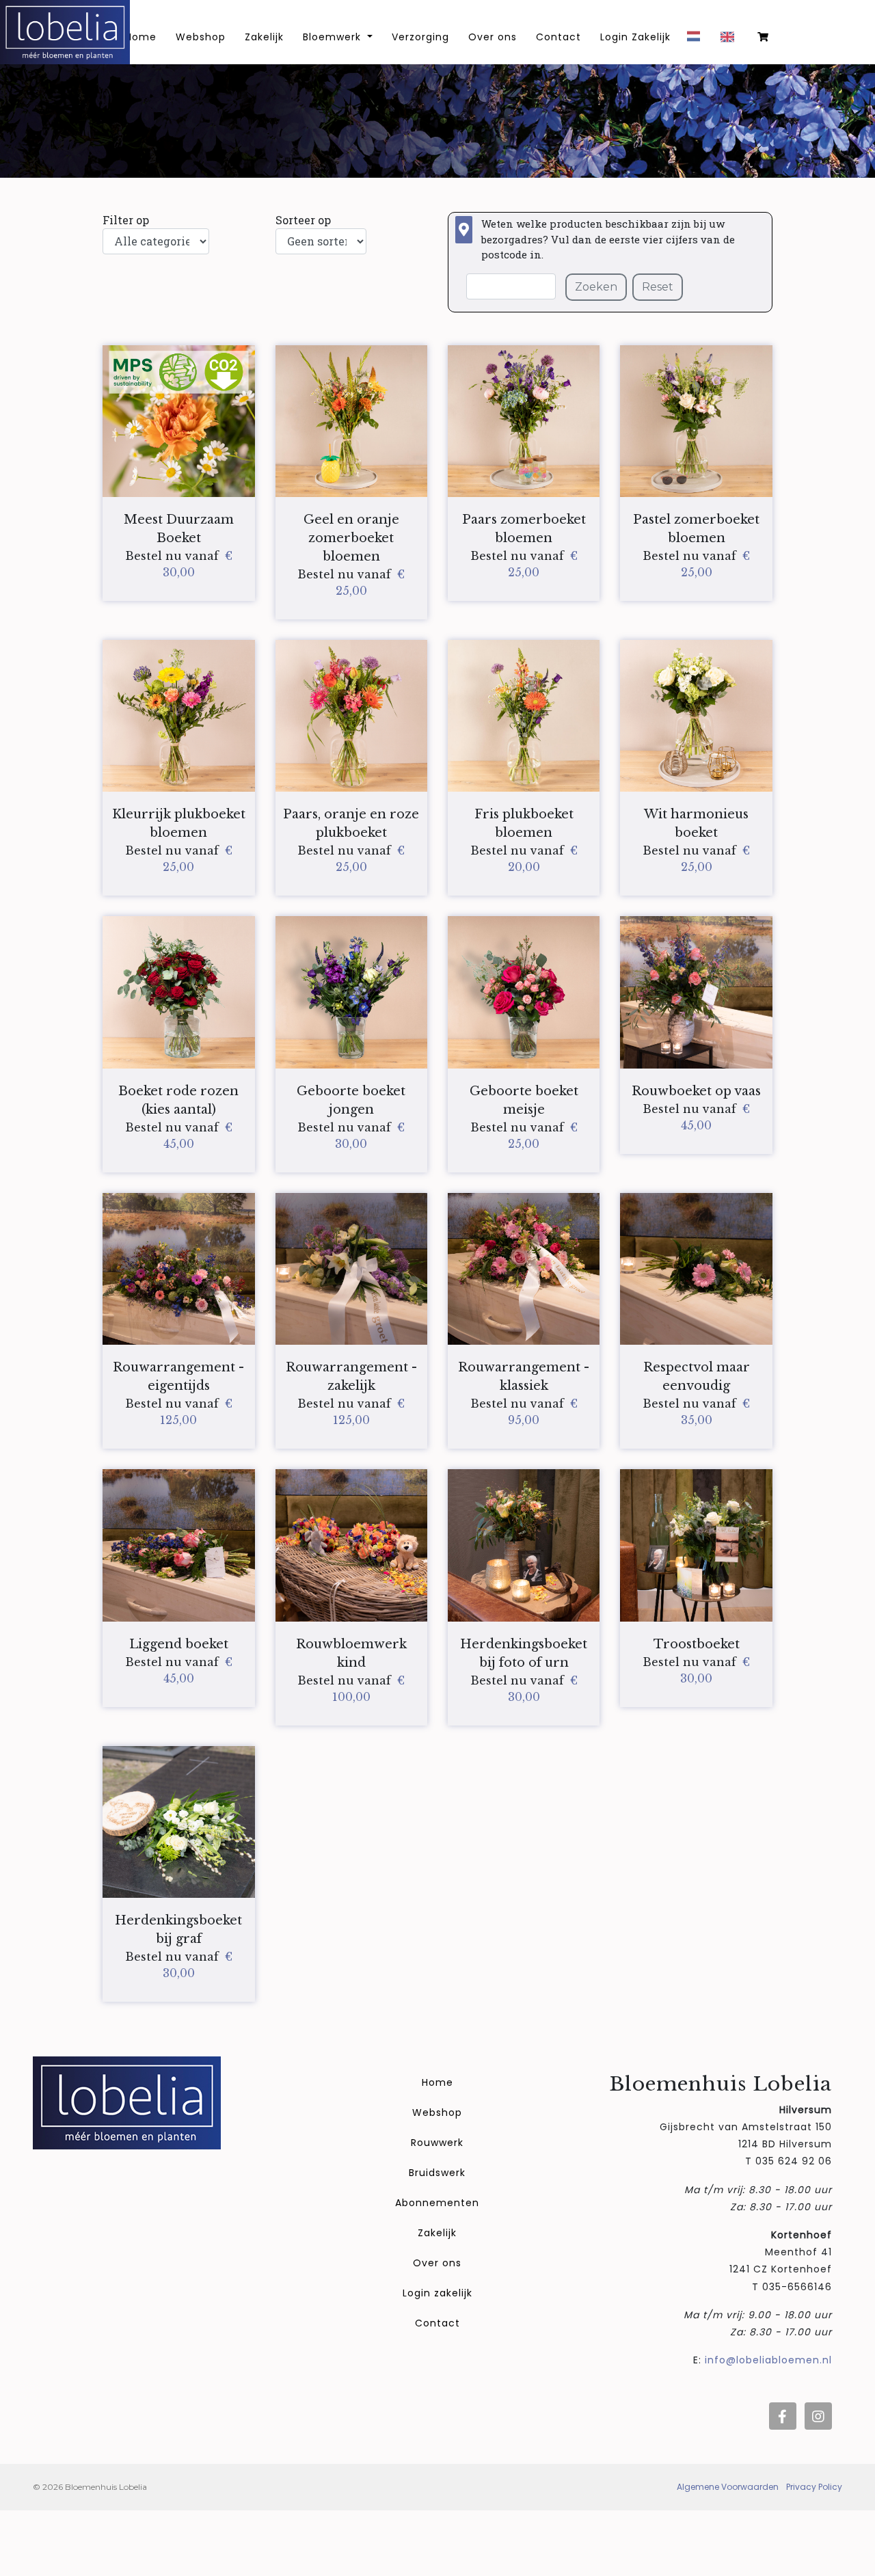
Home (437, 2082)
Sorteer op (303, 220)
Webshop (201, 37)
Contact (558, 37)
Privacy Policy (814, 2487)
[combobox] (697, 41)
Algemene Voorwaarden (728, 2487)
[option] (731, 42)
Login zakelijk (437, 2293)
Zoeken (596, 287)
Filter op (126, 220)
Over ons (493, 37)
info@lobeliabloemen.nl (768, 2360)
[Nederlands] (697, 41)
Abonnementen (437, 2203)
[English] (731, 42)
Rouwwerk (437, 2143)
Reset (658, 287)
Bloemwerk (334, 37)
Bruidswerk (437, 2173)
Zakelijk (264, 37)
